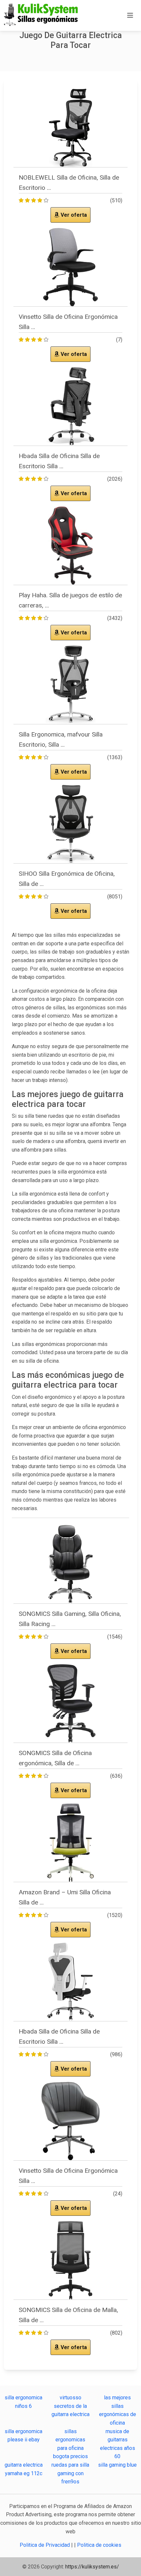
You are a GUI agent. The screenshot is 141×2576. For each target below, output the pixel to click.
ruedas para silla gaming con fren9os (70, 2473)
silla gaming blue (117, 2465)
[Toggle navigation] (130, 15)
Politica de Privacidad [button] (45, 2545)
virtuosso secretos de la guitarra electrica (70, 2406)
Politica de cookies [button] (99, 2545)
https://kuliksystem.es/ (92, 2567)
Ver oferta (73, 215)
